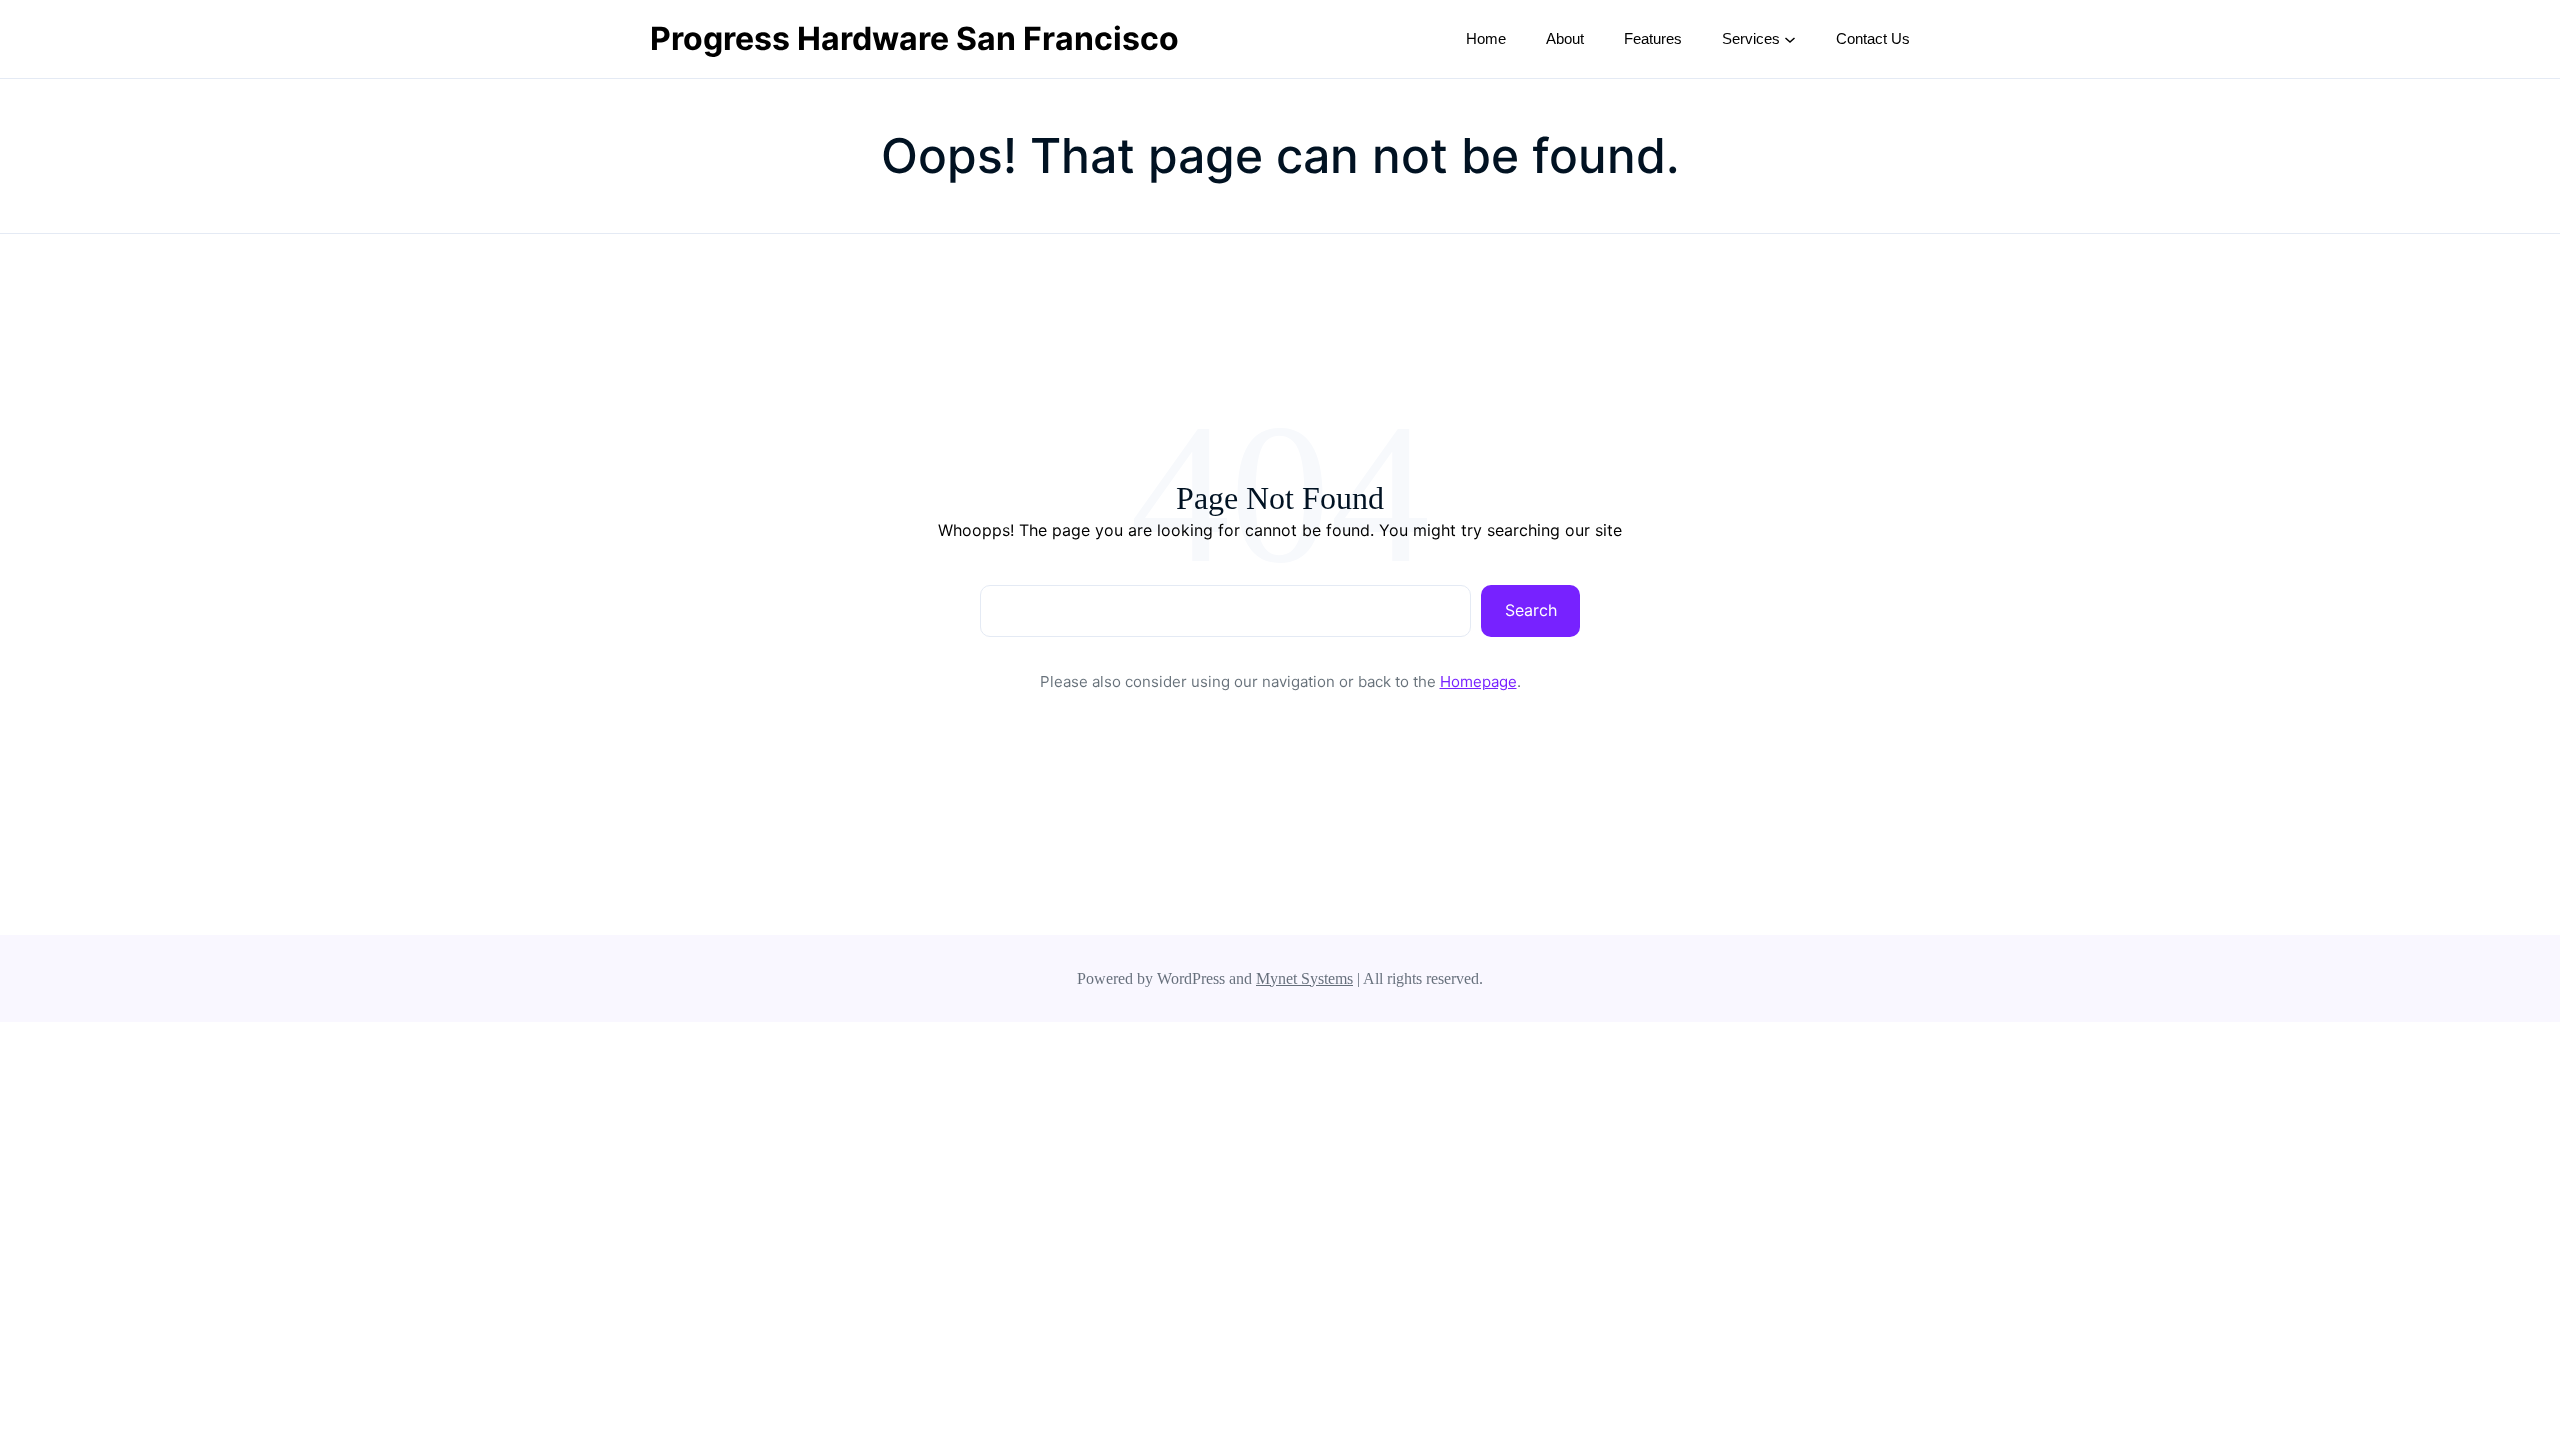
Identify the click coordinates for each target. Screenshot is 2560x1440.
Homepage (1478, 681)
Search (1531, 610)
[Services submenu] (1790, 39)
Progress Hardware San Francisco (914, 38)
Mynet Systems (1304, 978)
